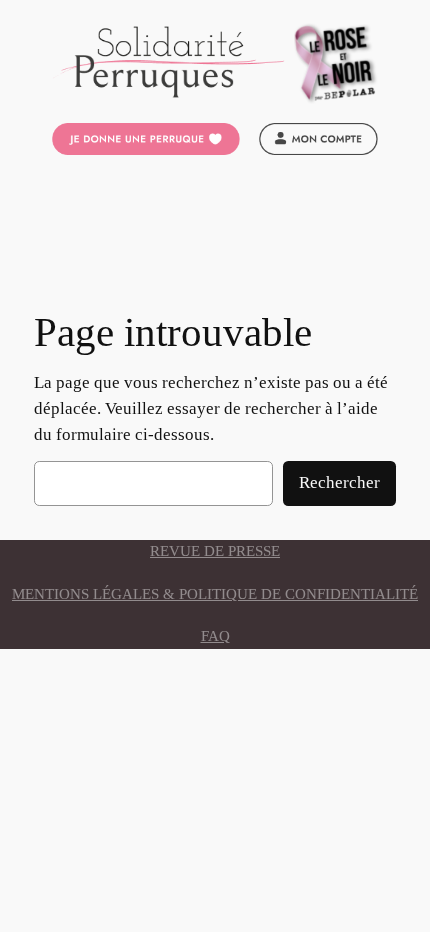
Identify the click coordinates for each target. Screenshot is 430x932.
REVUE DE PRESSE (215, 551)
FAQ (215, 636)
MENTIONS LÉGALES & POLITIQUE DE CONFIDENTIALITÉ (215, 594)
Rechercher (339, 482)
